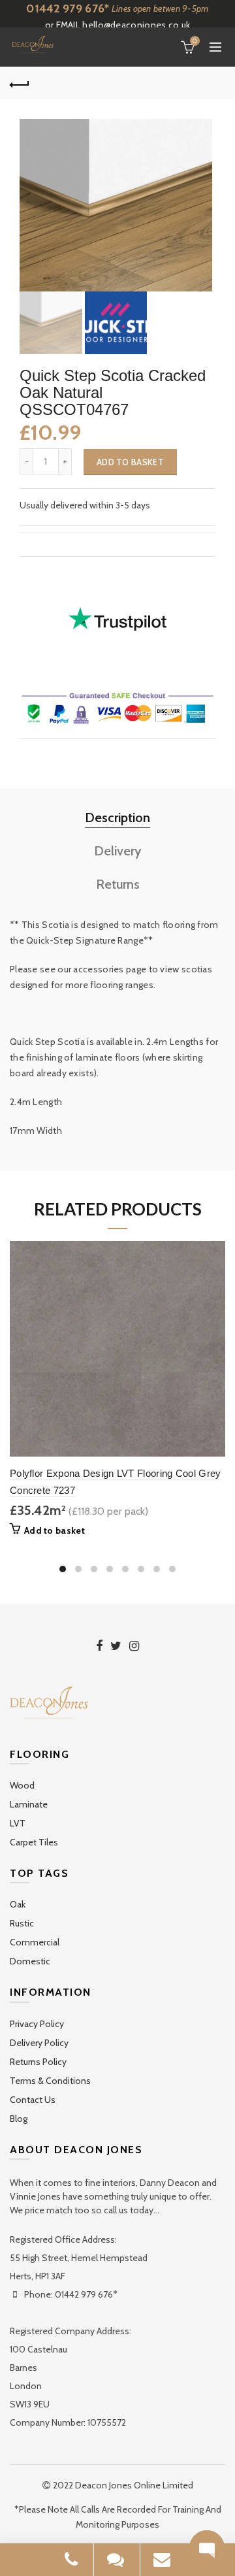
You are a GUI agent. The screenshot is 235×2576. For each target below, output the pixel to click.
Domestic (30, 1961)
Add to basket (130, 462)
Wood (22, 1785)
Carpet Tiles (34, 1842)
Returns (118, 884)
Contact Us (33, 2100)
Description (117, 817)
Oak (18, 1904)
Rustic (22, 1923)
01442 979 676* (68, 8)
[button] (207, 2548)
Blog (19, 2119)
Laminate (29, 1804)
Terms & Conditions (50, 2081)
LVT (18, 1823)
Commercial (35, 1942)
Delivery (118, 851)
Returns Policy (38, 2062)
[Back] (20, 83)
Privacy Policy (37, 2024)
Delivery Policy (39, 2043)
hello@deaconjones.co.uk (136, 25)
